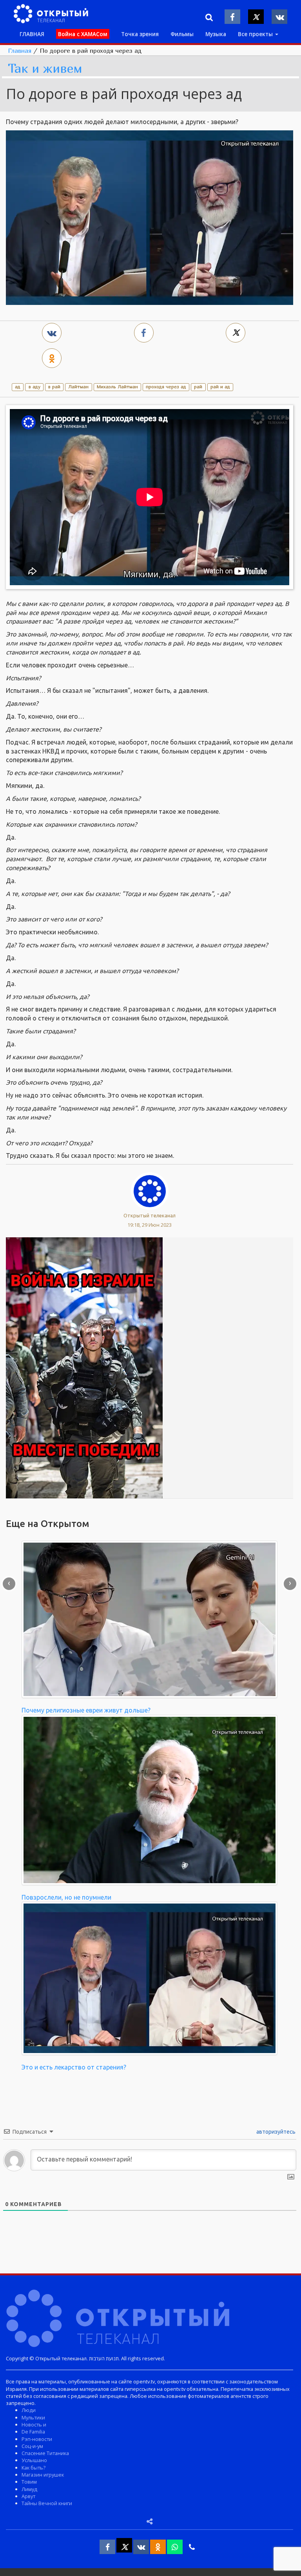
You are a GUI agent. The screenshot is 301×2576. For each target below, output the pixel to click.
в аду (34, 387)
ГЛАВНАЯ (32, 34)
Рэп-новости (37, 2439)
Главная (20, 50)
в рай (54, 387)
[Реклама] (84, 1367)
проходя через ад (166, 387)
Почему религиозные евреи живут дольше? (86, 1710)
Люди (29, 2410)
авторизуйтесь (275, 2132)
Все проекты (256, 34)
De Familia (33, 2432)
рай (198, 387)
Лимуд (29, 2489)
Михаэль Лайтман (117, 387)
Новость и (34, 2425)
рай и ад (220, 387)
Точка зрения (140, 34)
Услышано (34, 2460)
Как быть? (34, 2468)
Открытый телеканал (150, 1215)
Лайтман (78, 387)
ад (18, 387)
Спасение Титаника (45, 2453)
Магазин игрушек (43, 2475)
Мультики (33, 2417)
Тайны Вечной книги (47, 2503)
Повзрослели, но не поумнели (66, 1897)
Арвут (28, 2496)
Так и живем (45, 69)
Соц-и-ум (32, 2446)
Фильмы (182, 34)
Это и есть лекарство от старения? (74, 2067)
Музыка (216, 34)
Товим (29, 2482)
